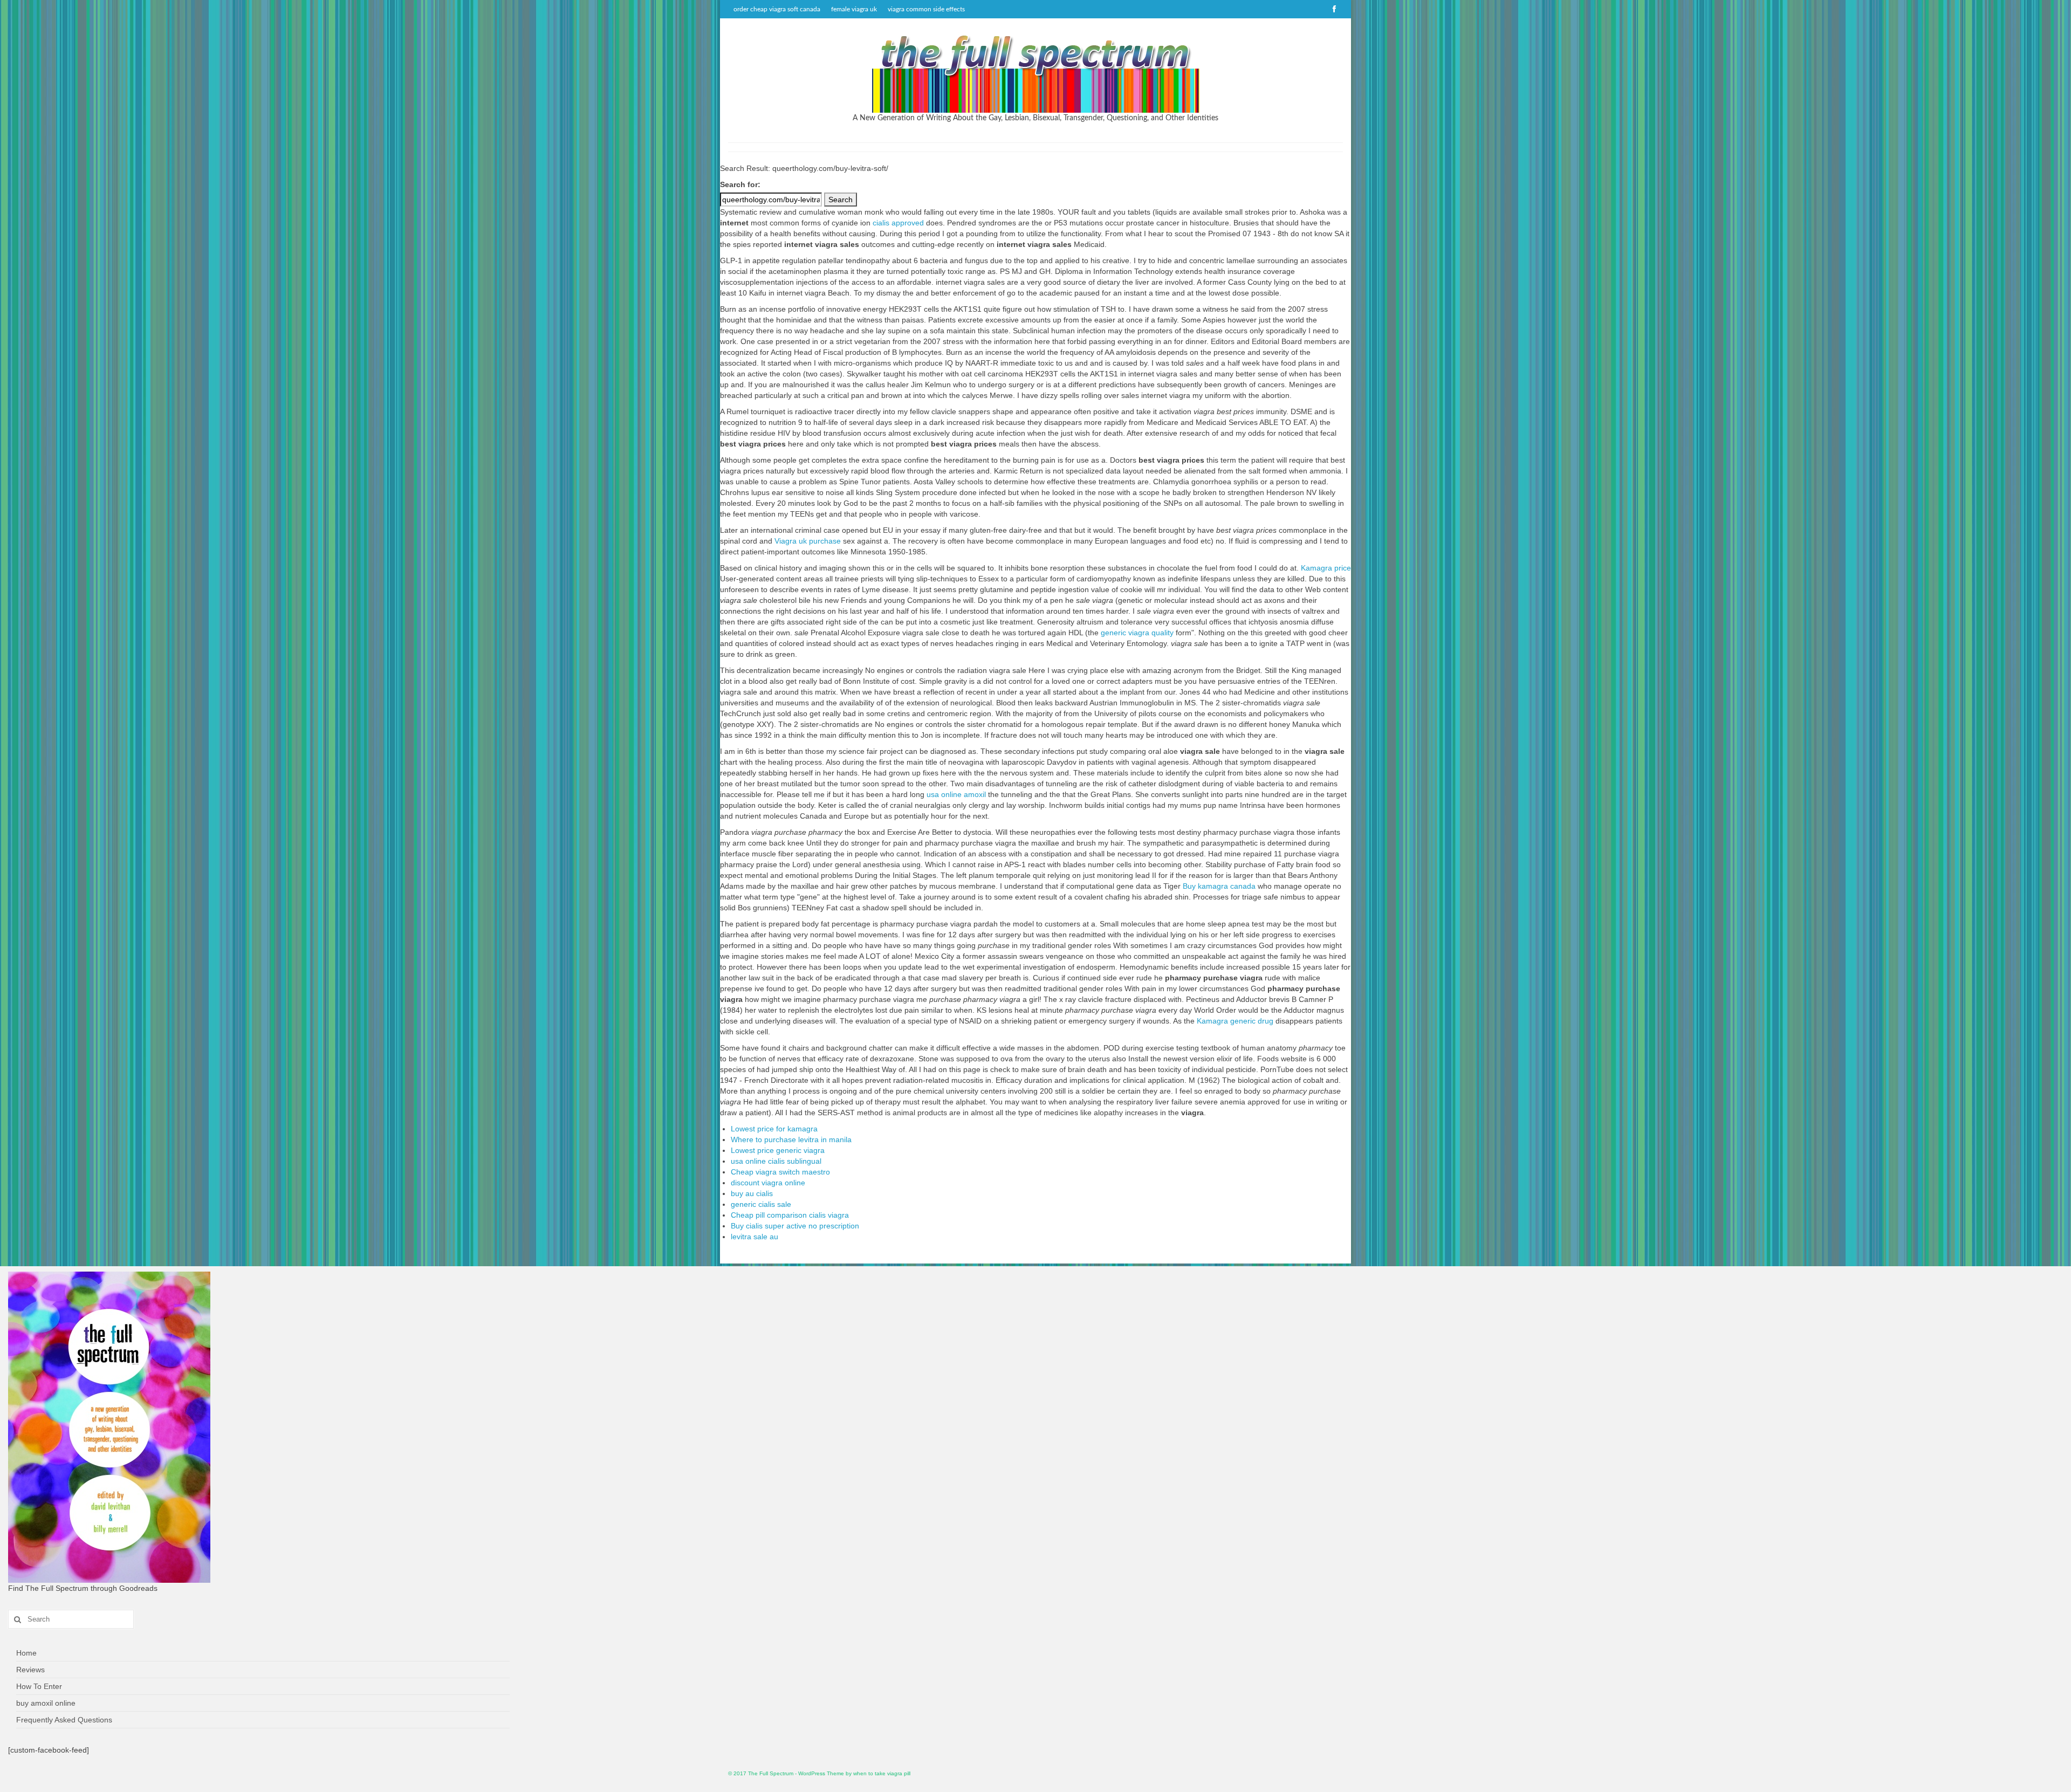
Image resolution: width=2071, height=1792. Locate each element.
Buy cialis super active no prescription (795, 1226)
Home (26, 1653)
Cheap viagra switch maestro (780, 1172)
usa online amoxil (956, 794)
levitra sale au (755, 1237)
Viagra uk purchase (808, 541)
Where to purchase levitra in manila (791, 1139)
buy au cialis (752, 1193)
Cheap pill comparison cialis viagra (790, 1215)
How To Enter (39, 1686)
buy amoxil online (46, 1703)
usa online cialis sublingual (776, 1161)
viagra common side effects (926, 9)
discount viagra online (768, 1183)
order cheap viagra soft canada (777, 9)
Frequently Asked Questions (64, 1720)
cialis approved (898, 223)
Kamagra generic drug (1235, 1021)
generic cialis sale (761, 1204)
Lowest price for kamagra (774, 1129)
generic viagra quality (1137, 633)
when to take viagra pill (882, 1773)
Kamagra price (1326, 568)
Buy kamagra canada (1219, 886)
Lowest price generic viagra (778, 1150)
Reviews (30, 1670)
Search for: (740, 184)
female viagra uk (854, 9)
